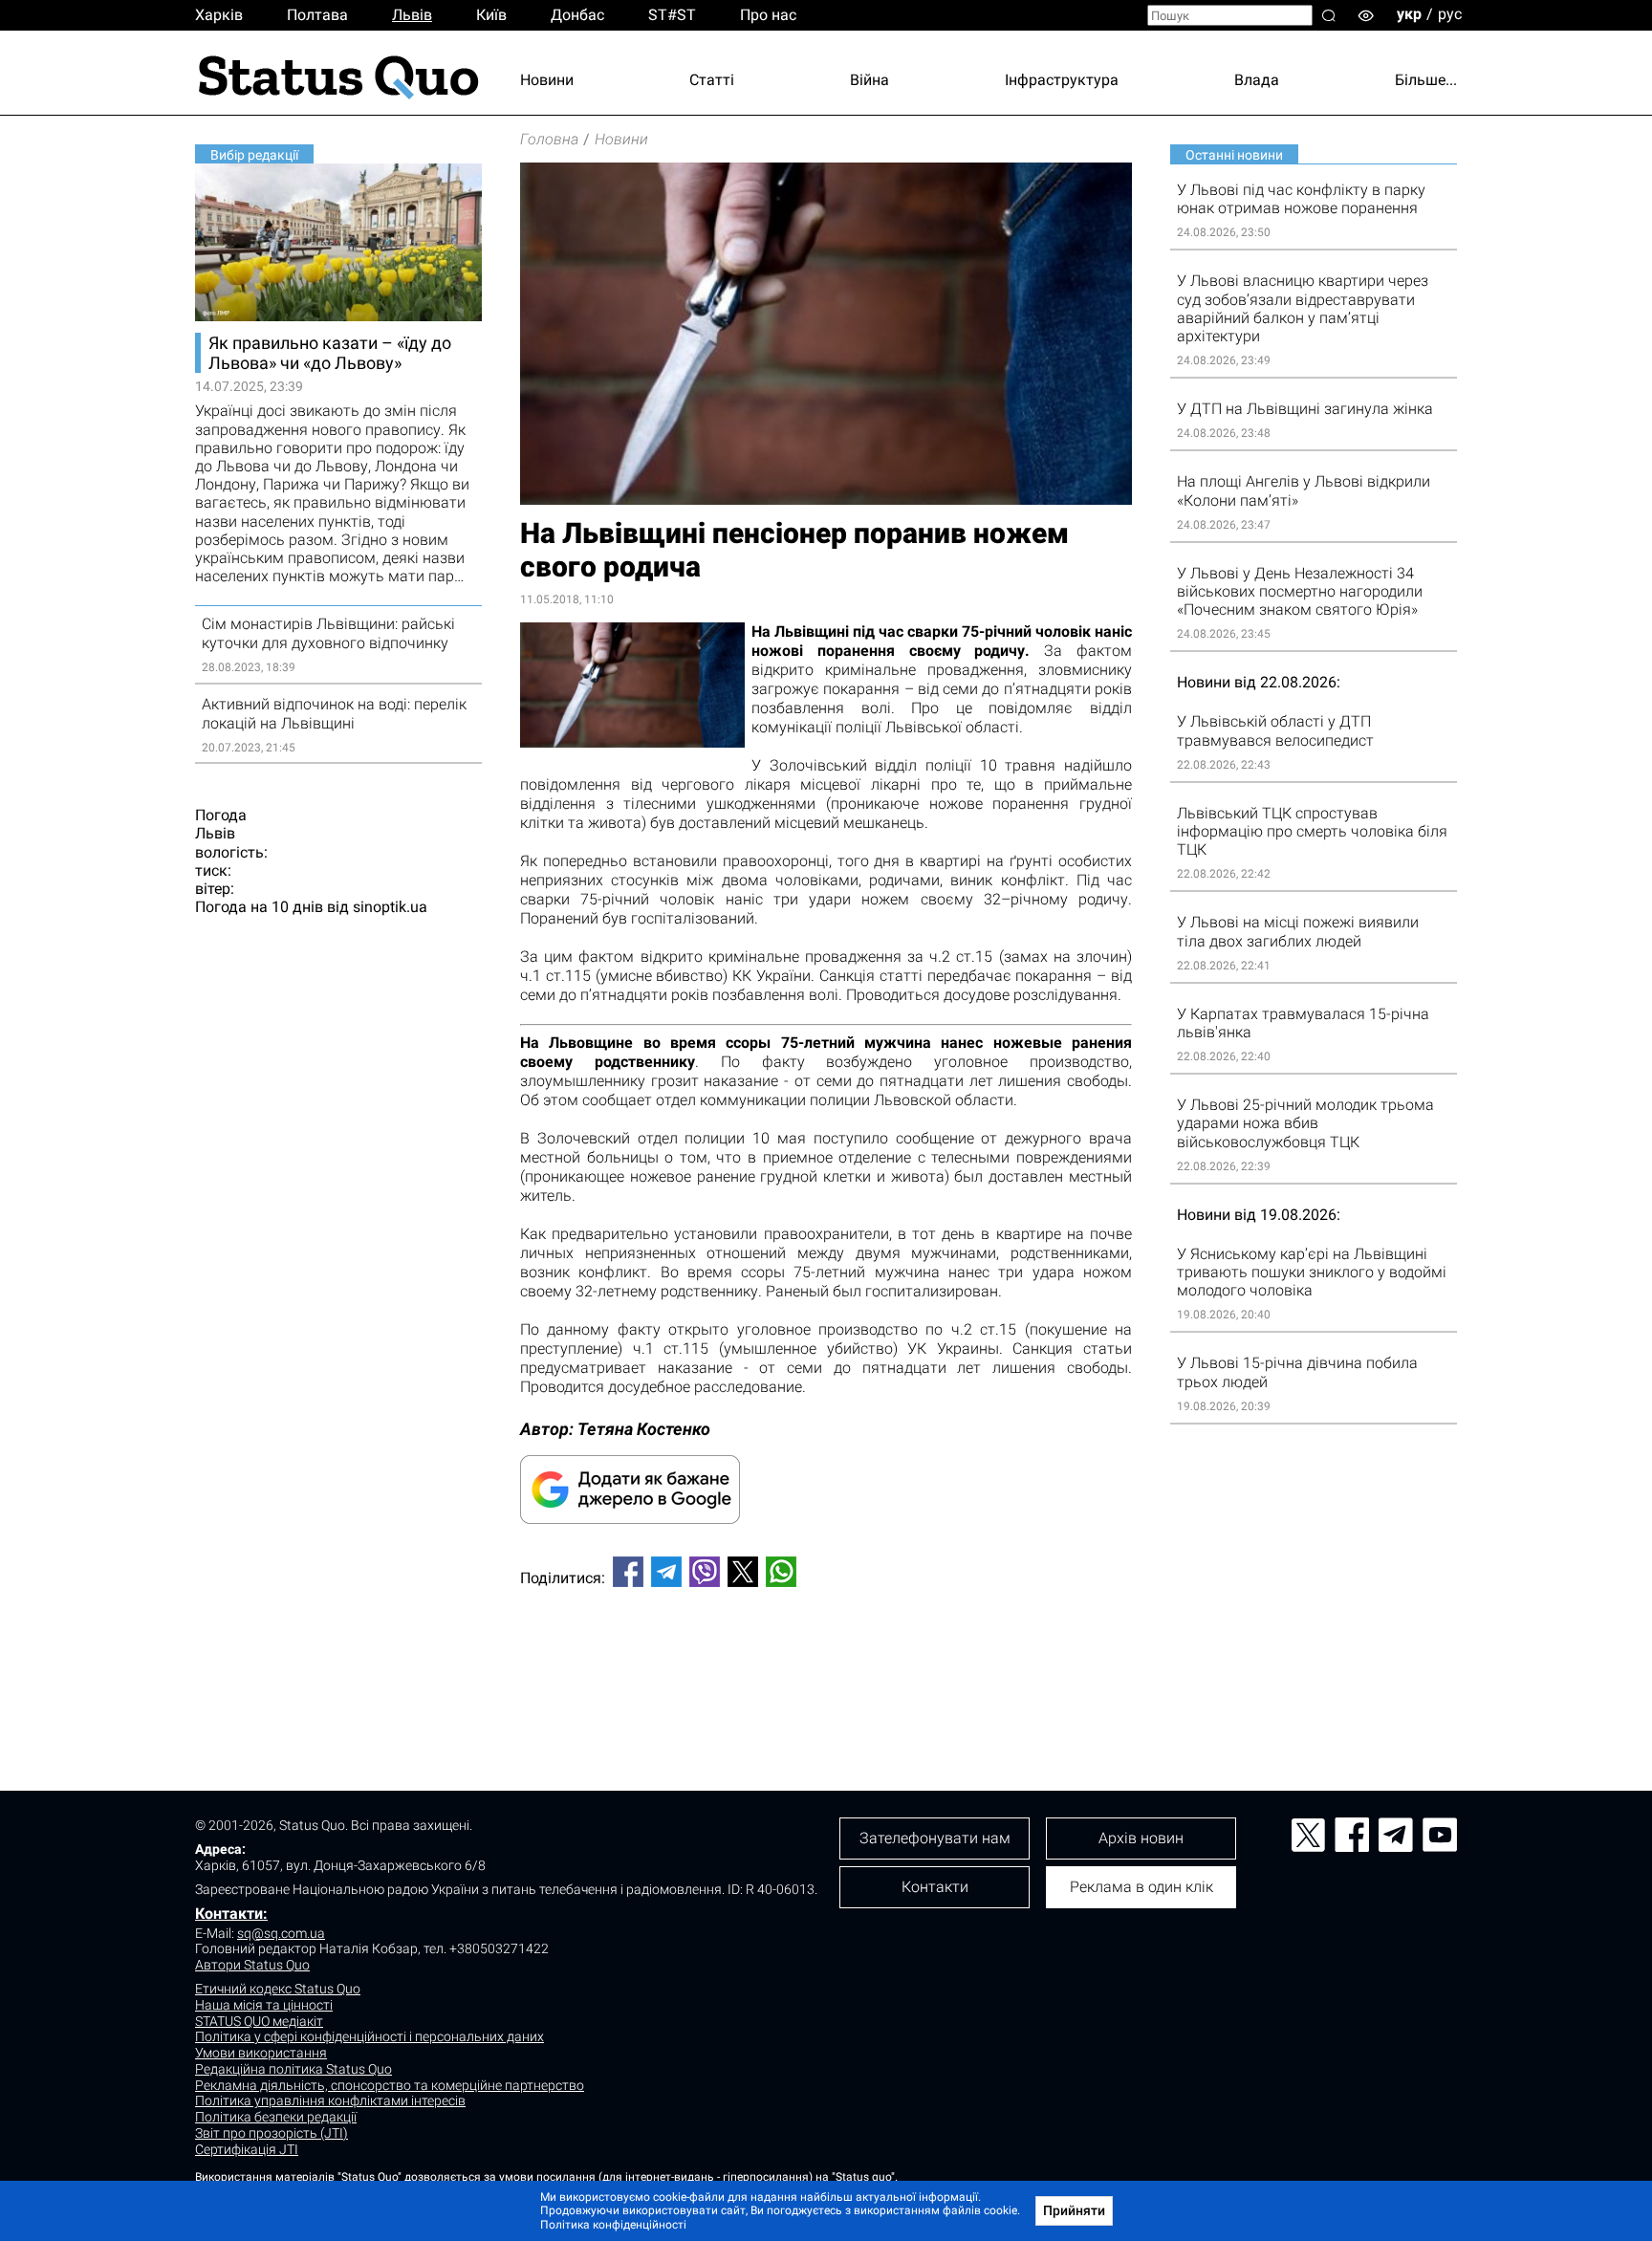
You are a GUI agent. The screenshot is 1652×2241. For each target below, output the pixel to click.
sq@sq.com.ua (281, 1933)
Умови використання (261, 2053)
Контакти (935, 1887)
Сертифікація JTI (247, 2149)
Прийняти (1074, 2210)
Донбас (577, 15)
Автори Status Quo (252, 1965)
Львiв (412, 15)
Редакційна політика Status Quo (293, 2069)
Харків (219, 15)
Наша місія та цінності (264, 2005)
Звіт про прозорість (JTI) (272, 2133)
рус (1450, 14)
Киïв (491, 15)
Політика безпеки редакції (276, 2117)
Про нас (768, 15)
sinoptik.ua (390, 907)
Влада (1257, 80)
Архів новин (1141, 1838)
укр (1409, 14)
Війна (869, 80)
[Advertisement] (826, 1665)
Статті (712, 80)
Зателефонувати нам (935, 1838)
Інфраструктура (1062, 80)
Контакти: (231, 1914)
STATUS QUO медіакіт (259, 2021)
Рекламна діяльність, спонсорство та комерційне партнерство (390, 2085)
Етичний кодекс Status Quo (278, 1989)
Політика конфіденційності (613, 2225)
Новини (547, 80)
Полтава (317, 15)
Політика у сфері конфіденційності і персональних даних (370, 2036)
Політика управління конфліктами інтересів (330, 2100)
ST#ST (672, 15)
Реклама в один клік (1141, 1887)
